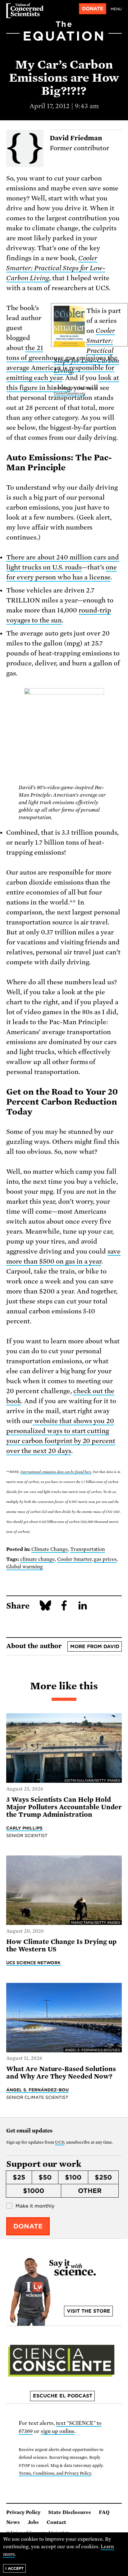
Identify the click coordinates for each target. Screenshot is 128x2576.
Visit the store (89, 2311)
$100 (73, 2177)
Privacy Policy (23, 2512)
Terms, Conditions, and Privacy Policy (55, 2473)
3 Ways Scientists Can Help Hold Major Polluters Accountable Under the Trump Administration (64, 1807)
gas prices (105, 1559)
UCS (59, 2142)
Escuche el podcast (63, 2396)
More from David (95, 1647)
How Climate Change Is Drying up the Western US (61, 1945)
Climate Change (50, 1549)
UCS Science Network (33, 1963)
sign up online (58, 2431)
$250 (103, 2177)
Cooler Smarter (74, 1559)
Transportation (88, 1549)
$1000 (34, 2191)
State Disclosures (70, 2512)
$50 (45, 2177)
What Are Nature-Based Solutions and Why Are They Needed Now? (61, 2073)
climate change (37, 1559)
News (13, 2522)
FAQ (104, 2512)
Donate (93, 9)
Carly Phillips (24, 1828)
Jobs (33, 2522)
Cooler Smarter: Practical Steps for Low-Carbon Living (56, 268)
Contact (56, 2522)
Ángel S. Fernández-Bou (37, 2090)
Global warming (25, 1567)
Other (90, 2191)
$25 (19, 2177)
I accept (14, 2568)
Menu (116, 9)
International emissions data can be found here (56, 1472)
